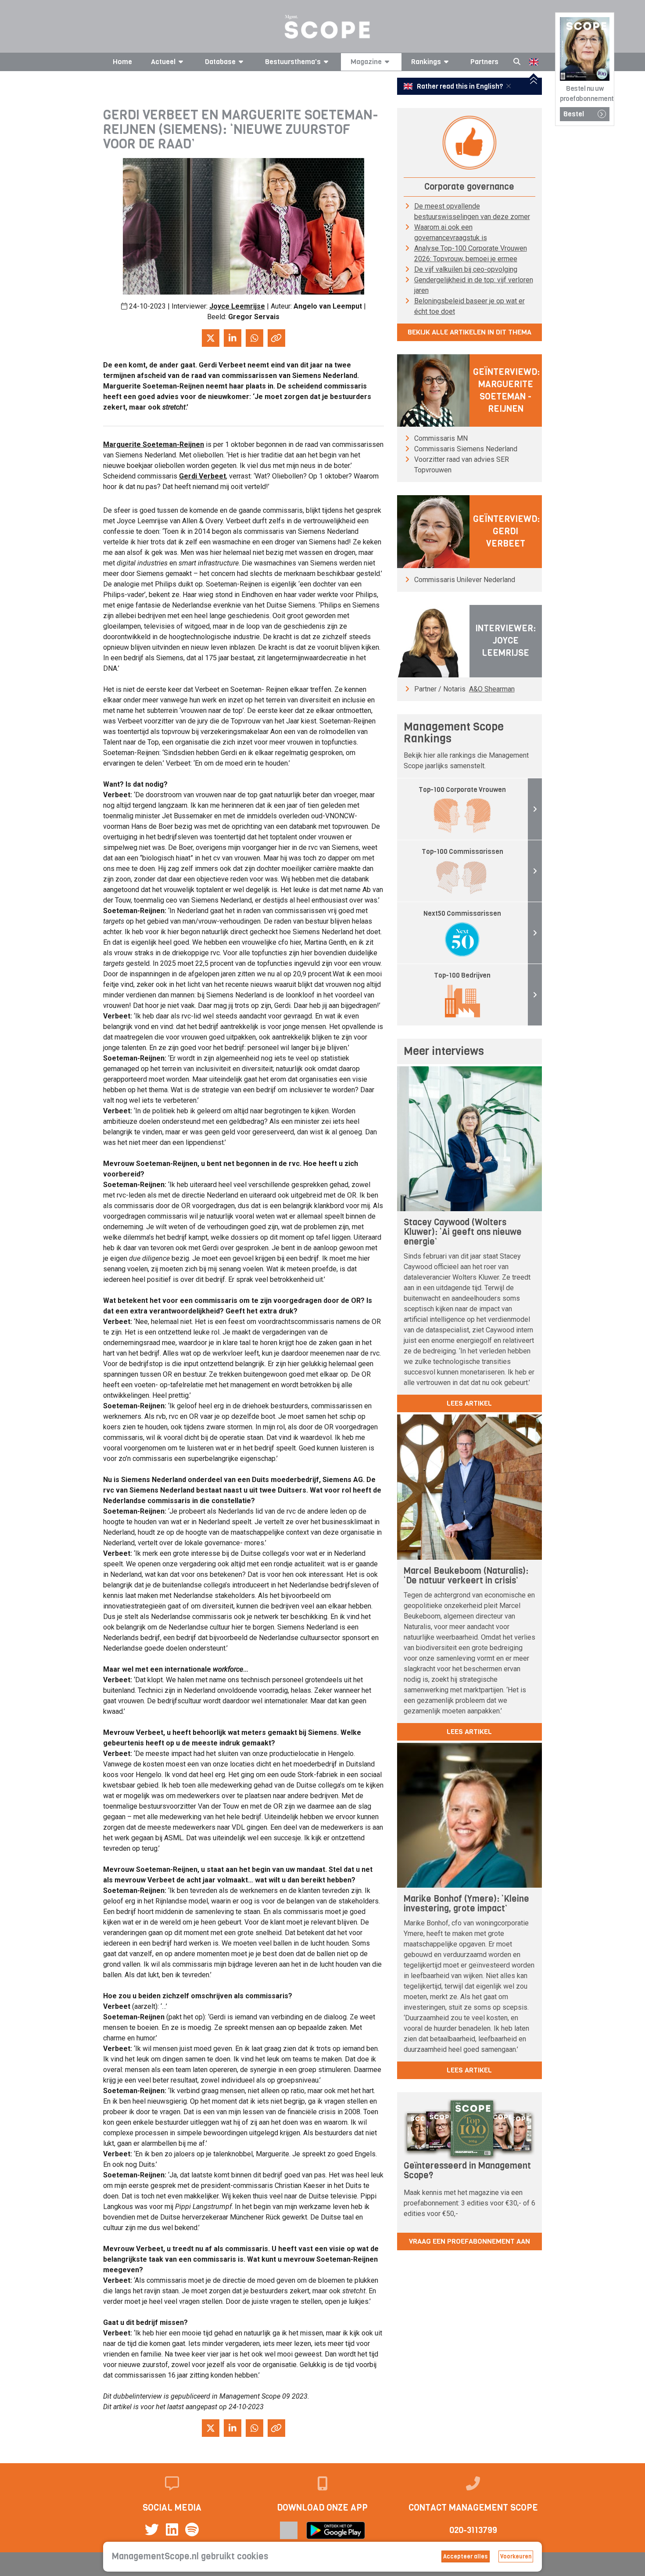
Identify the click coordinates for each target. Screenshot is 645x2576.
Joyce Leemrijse (237, 306)
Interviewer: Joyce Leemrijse (505, 641)
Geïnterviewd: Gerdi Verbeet (506, 531)
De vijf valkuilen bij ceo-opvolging (466, 269)
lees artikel (469, 1403)
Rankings (426, 62)
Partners (484, 62)
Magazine (366, 62)
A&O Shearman (492, 689)
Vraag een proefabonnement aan (469, 2241)
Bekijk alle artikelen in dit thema (469, 332)
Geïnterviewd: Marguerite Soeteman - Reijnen (506, 390)
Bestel (574, 114)
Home (122, 62)
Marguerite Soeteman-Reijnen (154, 444)
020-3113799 (473, 2530)
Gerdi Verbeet (202, 476)
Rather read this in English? (460, 86)
